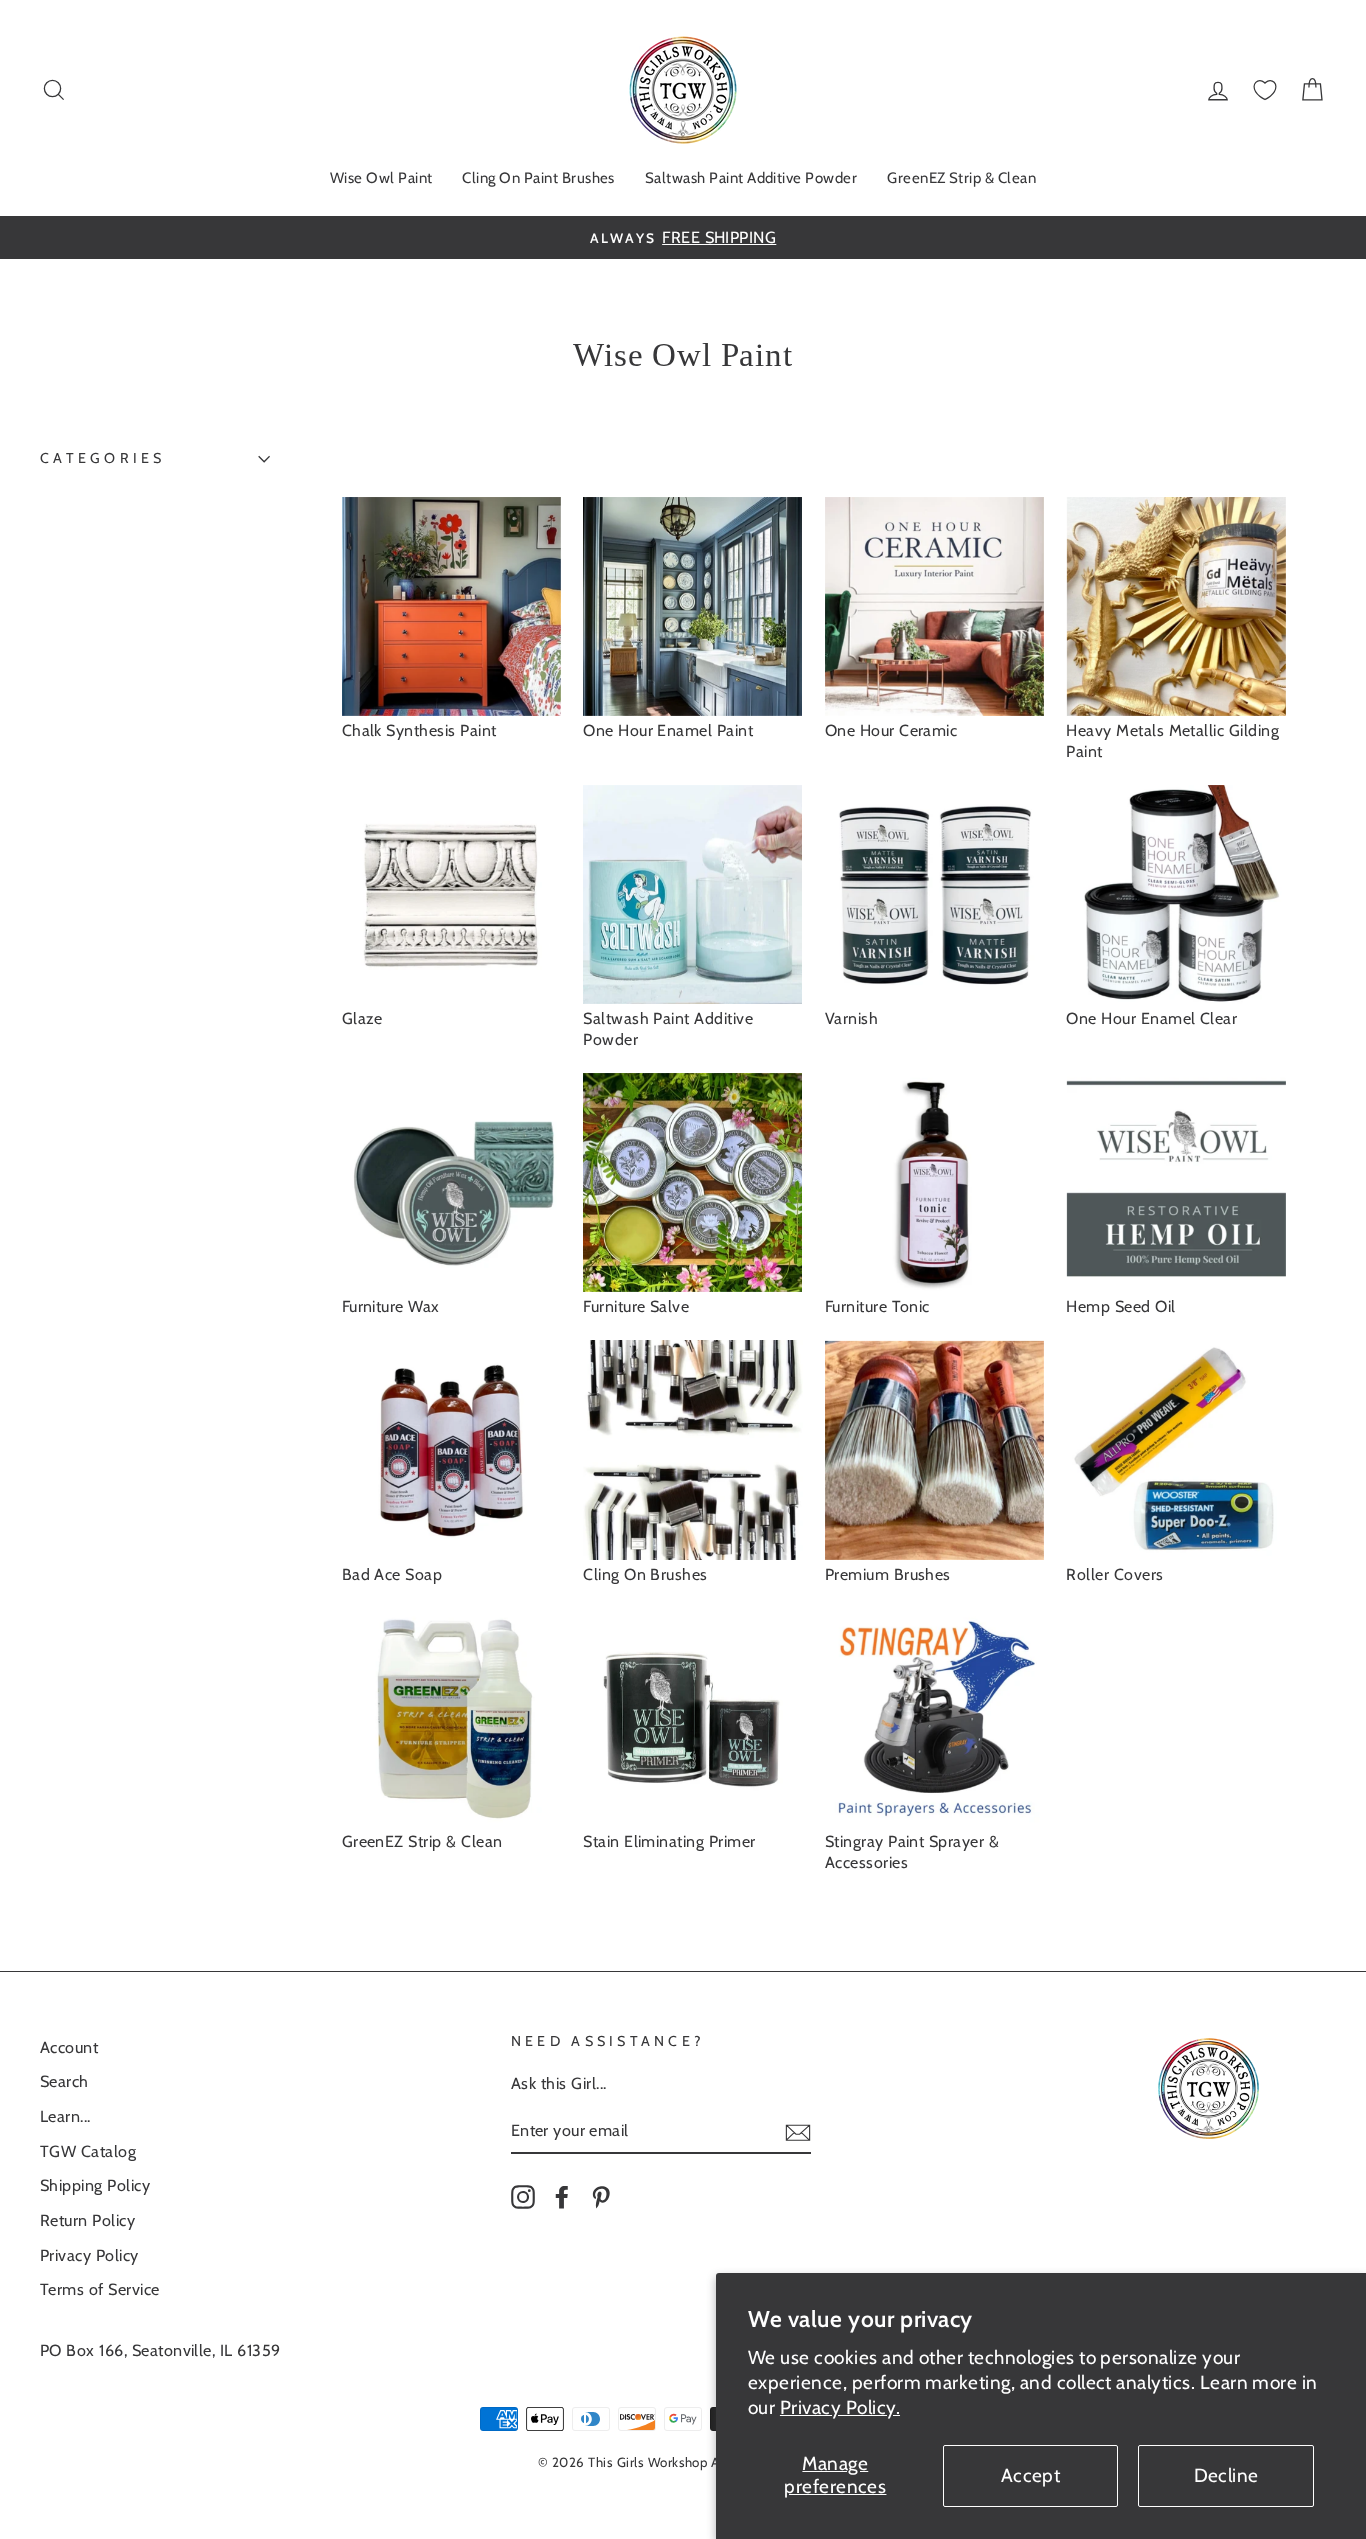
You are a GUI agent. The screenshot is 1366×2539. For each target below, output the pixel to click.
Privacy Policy (89, 2255)
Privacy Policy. (840, 2407)
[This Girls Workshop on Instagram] (523, 2196)
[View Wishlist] (1265, 90)
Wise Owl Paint (381, 178)
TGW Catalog (88, 2151)
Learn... (65, 2116)
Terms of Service (100, 2289)
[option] (683, 237)
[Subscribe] (798, 2131)
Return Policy (87, 2220)
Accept (1031, 2475)
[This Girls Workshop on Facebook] (562, 2196)
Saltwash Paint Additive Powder (751, 178)
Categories (103, 458)
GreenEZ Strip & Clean (961, 178)
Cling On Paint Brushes (538, 178)
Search (64, 2081)
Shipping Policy (95, 2185)
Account (69, 2047)
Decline (1226, 2475)
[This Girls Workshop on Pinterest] (601, 2196)
